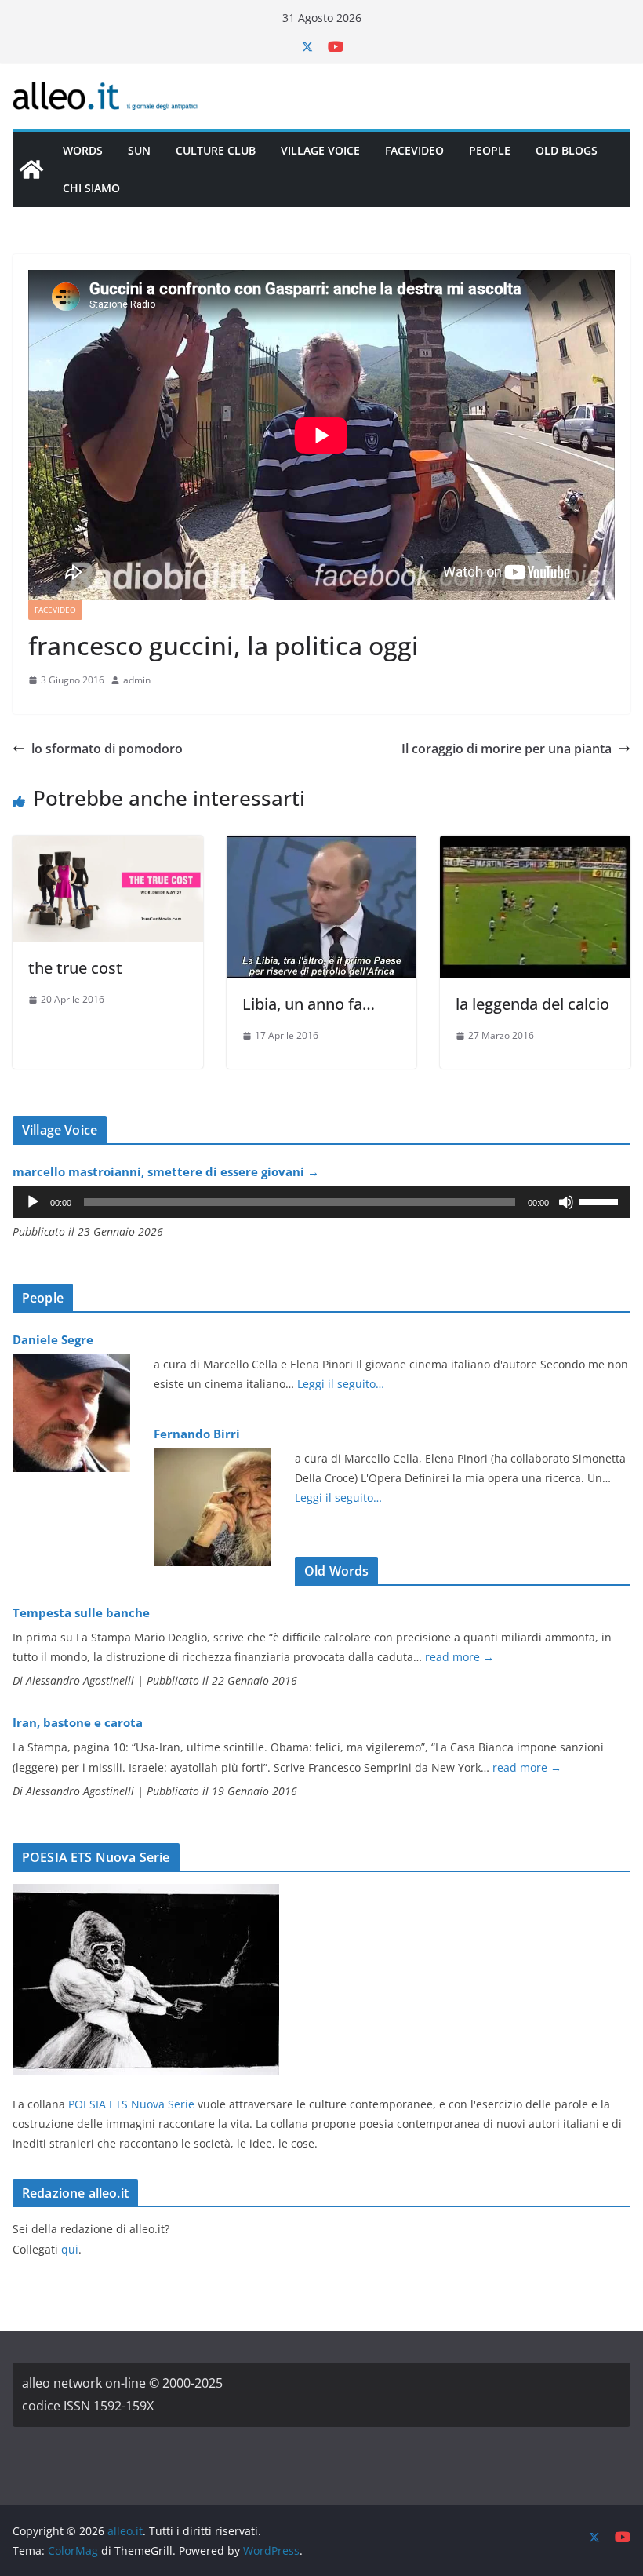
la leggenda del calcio (532, 1004)
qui (70, 2249)
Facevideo (414, 150)
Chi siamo (91, 188)
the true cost (75, 968)
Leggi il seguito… (341, 1384)
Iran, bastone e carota (78, 1722)
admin (137, 680)
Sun (139, 150)
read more (460, 1657)
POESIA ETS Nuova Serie (131, 2104)
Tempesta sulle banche (81, 1612)
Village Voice (320, 150)
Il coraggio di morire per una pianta (507, 749)
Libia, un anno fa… (309, 1004)
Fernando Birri (197, 1434)
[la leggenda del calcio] (535, 847)
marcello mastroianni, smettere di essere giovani (166, 1171)
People (490, 150)
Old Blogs (567, 150)
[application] (321, 1202)
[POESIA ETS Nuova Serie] (146, 1894)
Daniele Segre (53, 1339)
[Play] (33, 1202)
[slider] (601, 1201)
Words (83, 150)
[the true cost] (108, 847)
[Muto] (566, 1202)
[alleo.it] (31, 169)
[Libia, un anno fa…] (322, 847)
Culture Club (216, 150)
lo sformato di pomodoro (107, 749)
